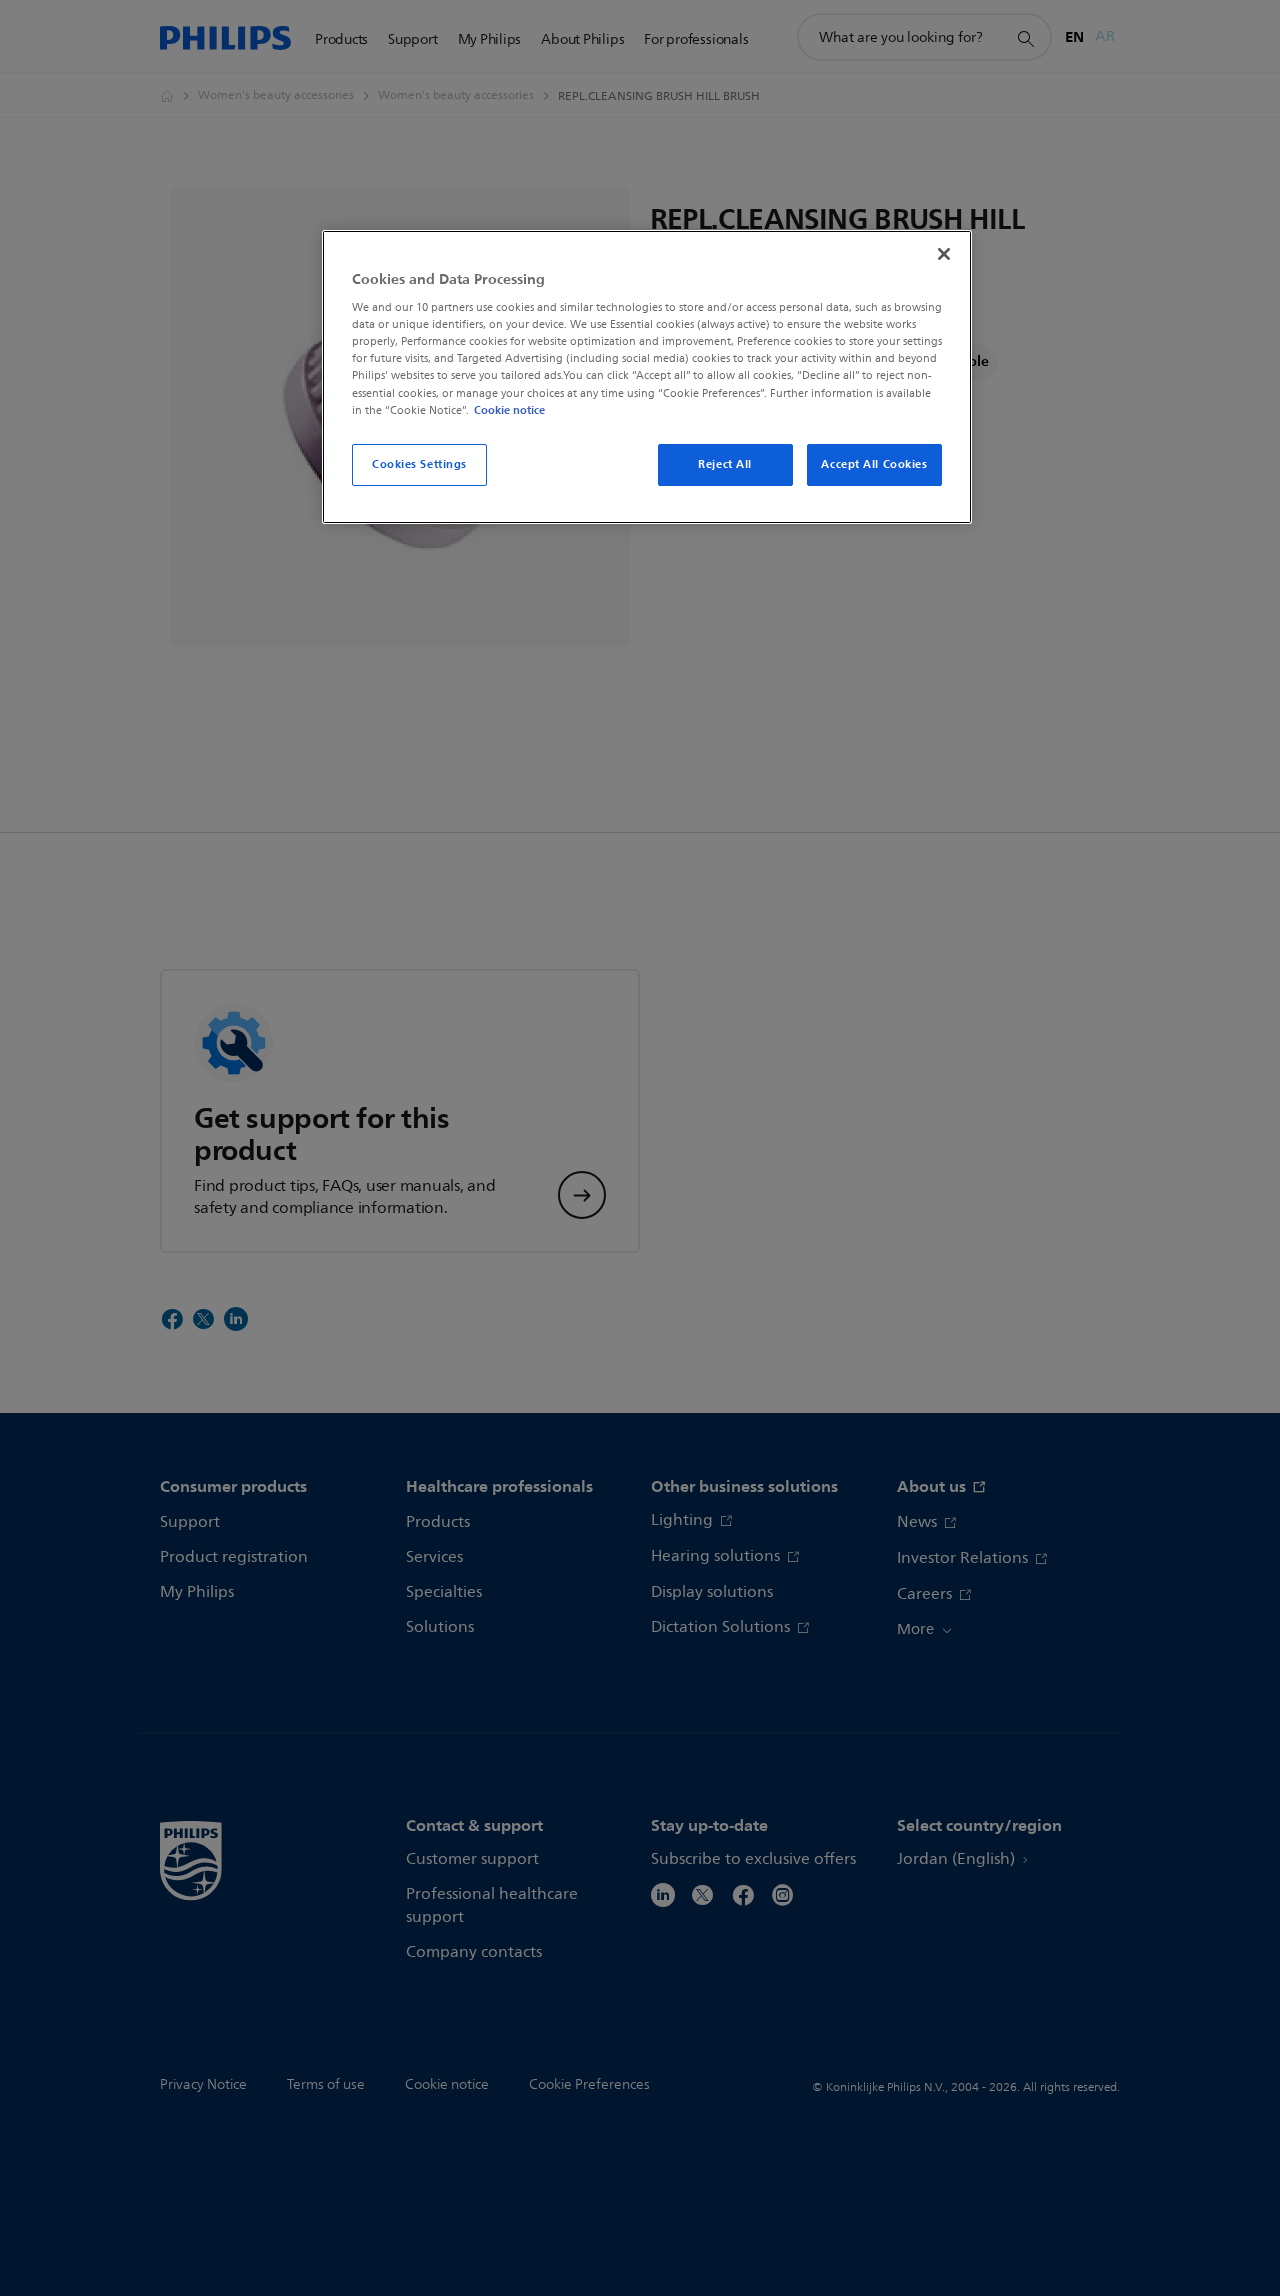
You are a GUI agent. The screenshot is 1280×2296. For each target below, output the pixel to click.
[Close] (944, 254)
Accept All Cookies (874, 464)
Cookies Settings (419, 464)
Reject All (725, 464)
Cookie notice (509, 410)
